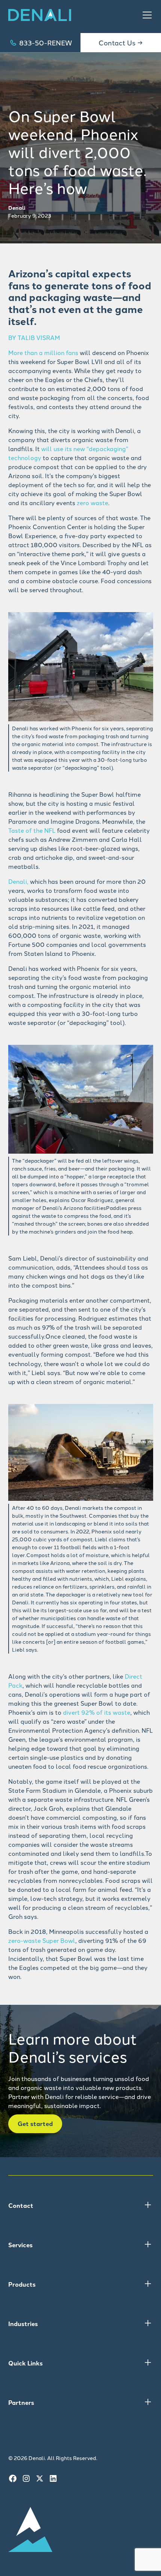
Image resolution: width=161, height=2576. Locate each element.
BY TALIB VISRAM (34, 337)
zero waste (92, 503)
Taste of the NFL (32, 830)
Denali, (18, 881)
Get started (35, 2124)
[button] (146, 15)
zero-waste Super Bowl (42, 1940)
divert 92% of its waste (97, 1712)
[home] (40, 15)
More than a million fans (43, 352)
